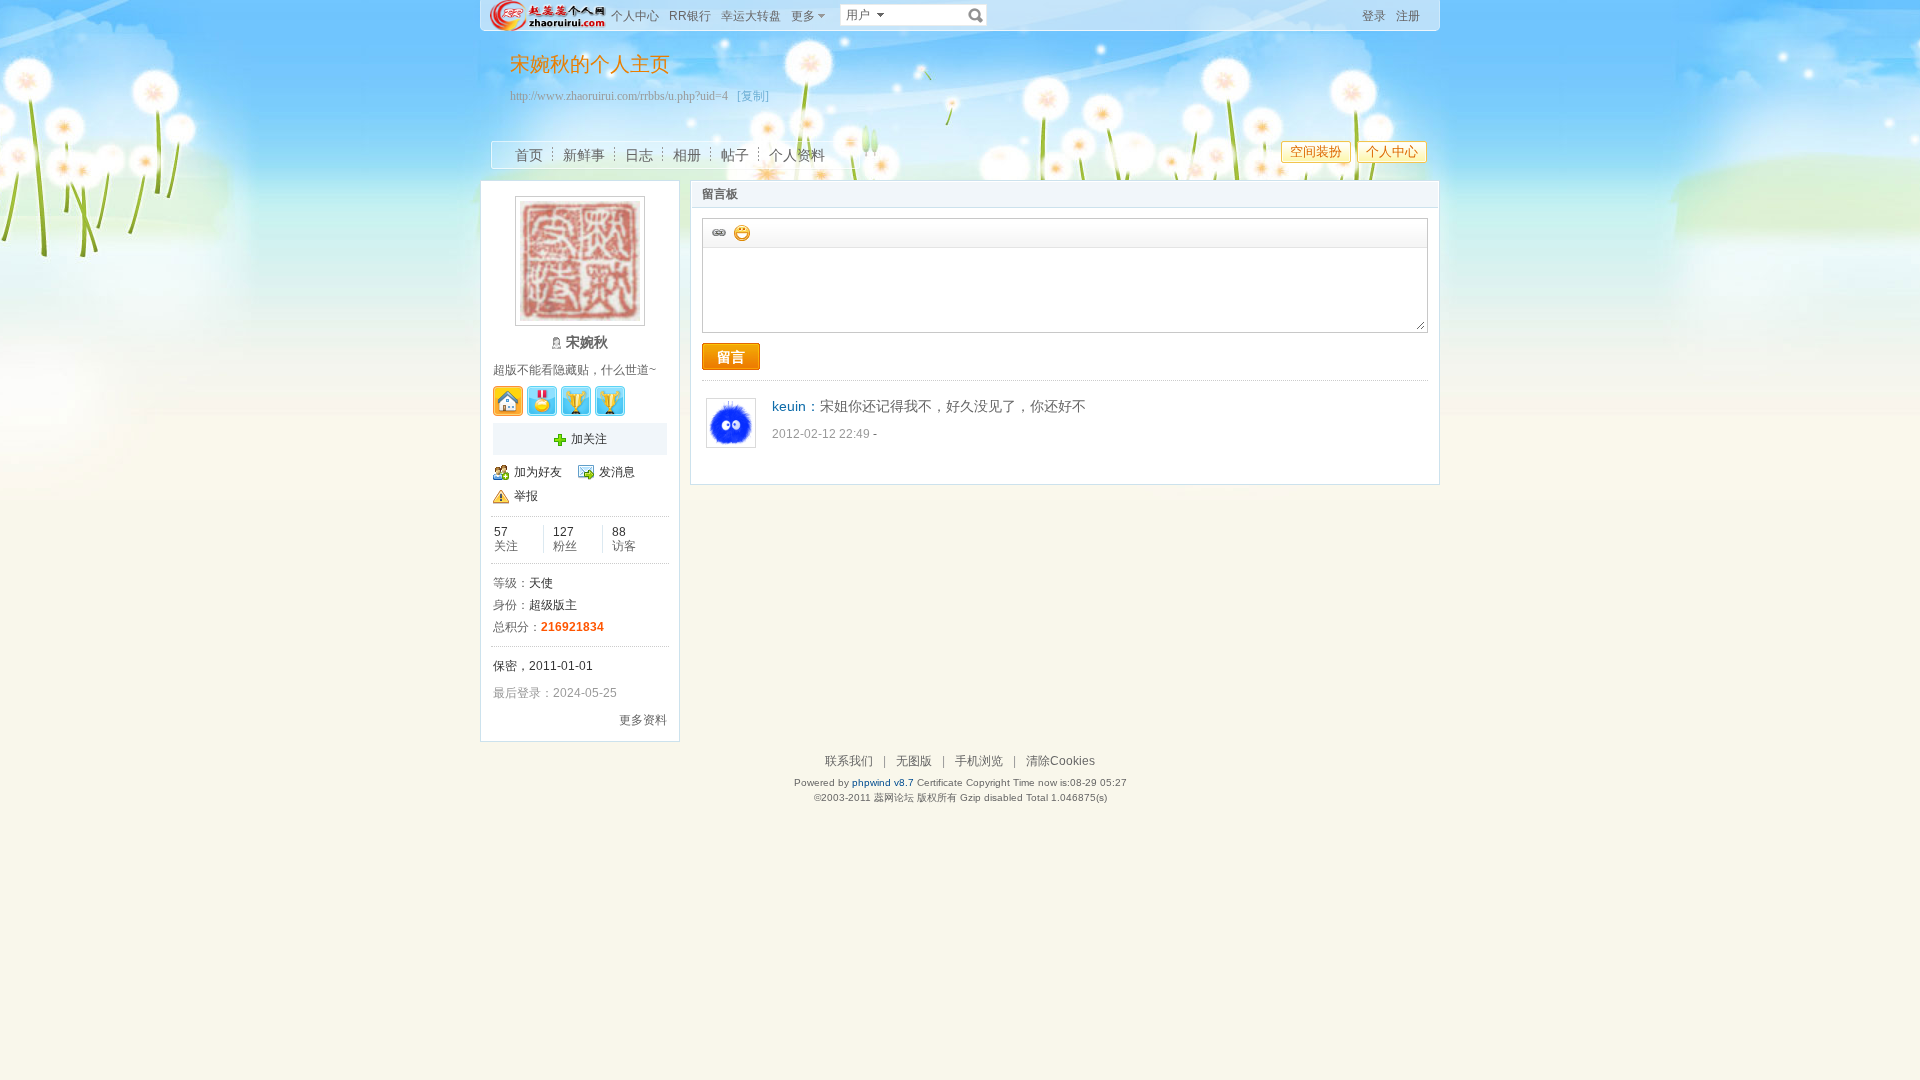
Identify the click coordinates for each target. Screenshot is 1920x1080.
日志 (639, 155)
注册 (1408, 16)
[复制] (753, 96)
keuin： (796, 406)
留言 (731, 357)
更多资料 (643, 720)
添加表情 (741, 232)
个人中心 (635, 16)
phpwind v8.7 (883, 782)
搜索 (976, 15)
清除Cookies (1060, 761)
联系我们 (849, 761)
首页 (529, 155)
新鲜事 (584, 155)
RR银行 (690, 16)
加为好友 (538, 472)
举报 (526, 496)
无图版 (914, 761)
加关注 (589, 439)
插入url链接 (718, 232)
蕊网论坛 (894, 797)
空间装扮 (1316, 151)
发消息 (617, 472)
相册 (687, 155)
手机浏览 (979, 761)
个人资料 (797, 155)
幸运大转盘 (751, 16)
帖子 (735, 155)
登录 (1374, 16)
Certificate (940, 782)
